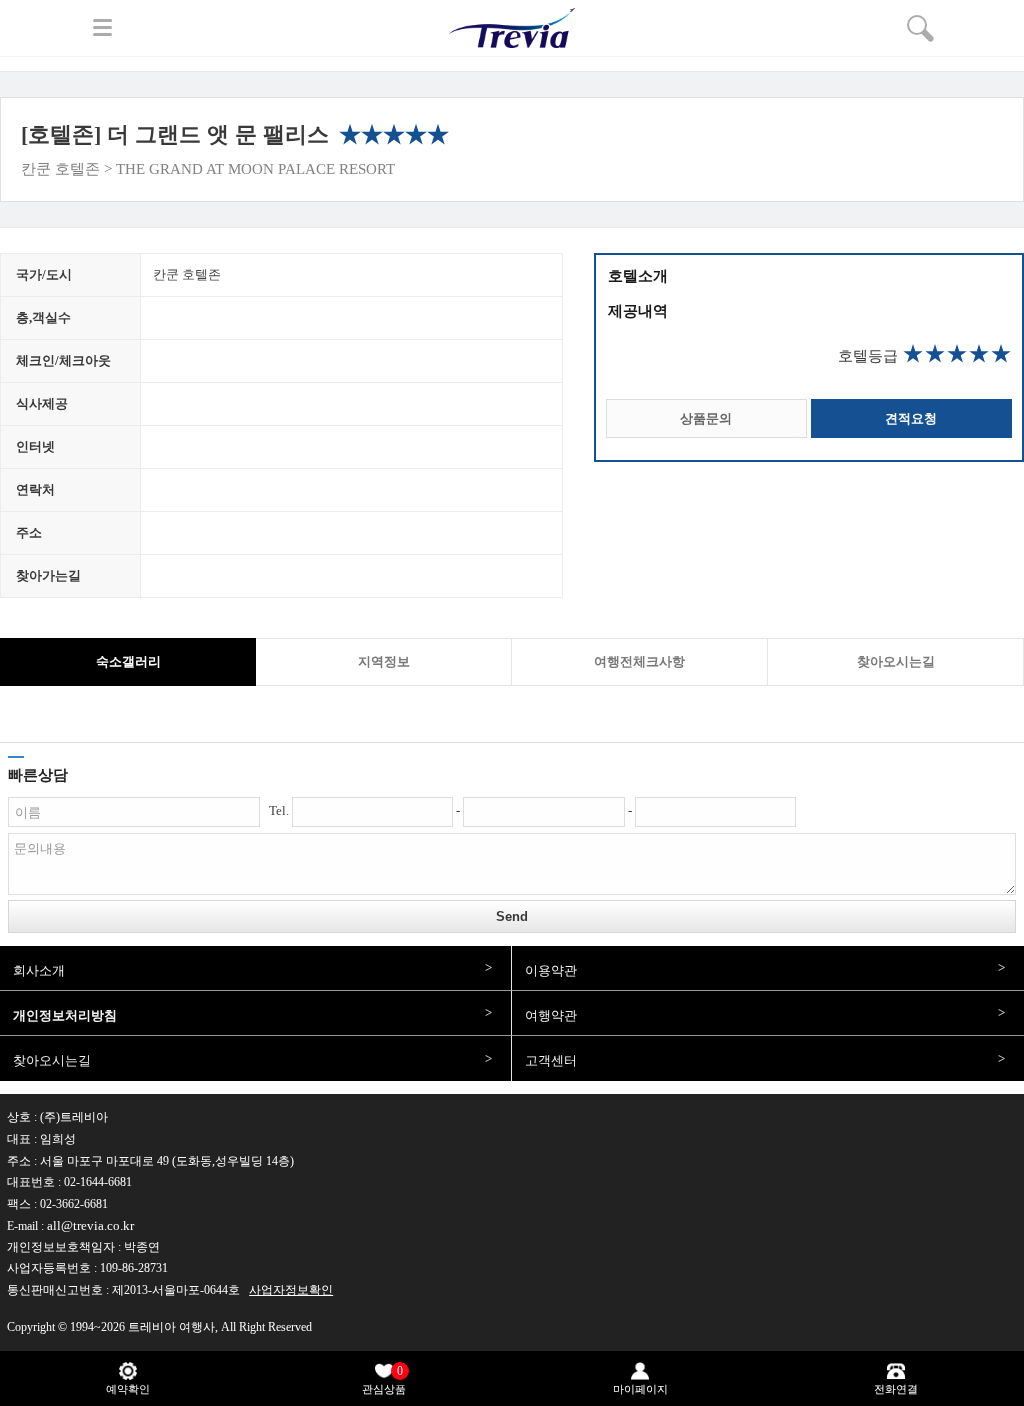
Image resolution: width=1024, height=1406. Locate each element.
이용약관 (551, 970)
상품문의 (706, 418)
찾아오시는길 (52, 1060)
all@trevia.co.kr (90, 1225)
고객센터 (551, 1060)
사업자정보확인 (291, 1290)
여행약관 (551, 1015)
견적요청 (911, 418)
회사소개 (39, 970)
